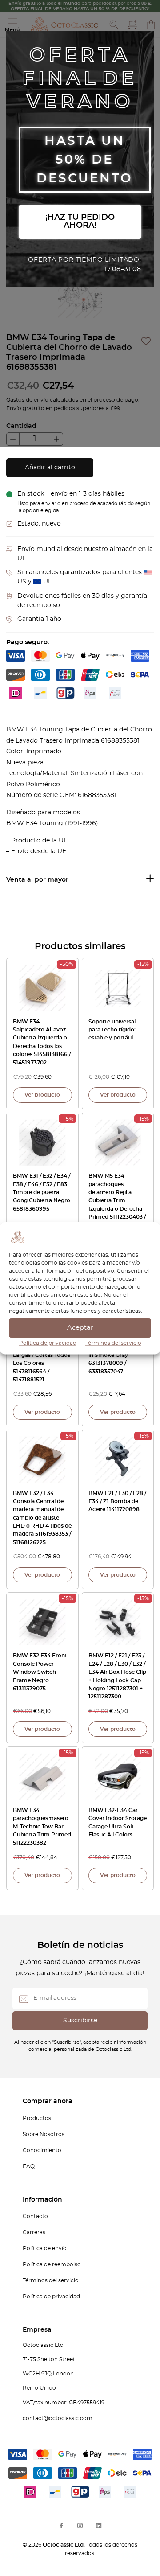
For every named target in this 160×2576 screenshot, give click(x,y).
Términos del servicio (113, 1343)
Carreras (34, 2232)
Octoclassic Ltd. (64, 2545)
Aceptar (80, 1328)
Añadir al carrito (50, 468)
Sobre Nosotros (44, 2134)
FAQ (29, 2166)
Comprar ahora (48, 2101)
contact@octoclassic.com (58, 2418)
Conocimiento (42, 2150)
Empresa (37, 2330)
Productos (37, 2118)
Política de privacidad (48, 1343)
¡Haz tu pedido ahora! (80, 222)
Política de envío (45, 2248)
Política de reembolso (52, 2264)
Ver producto (42, 1095)
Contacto (35, 2216)
